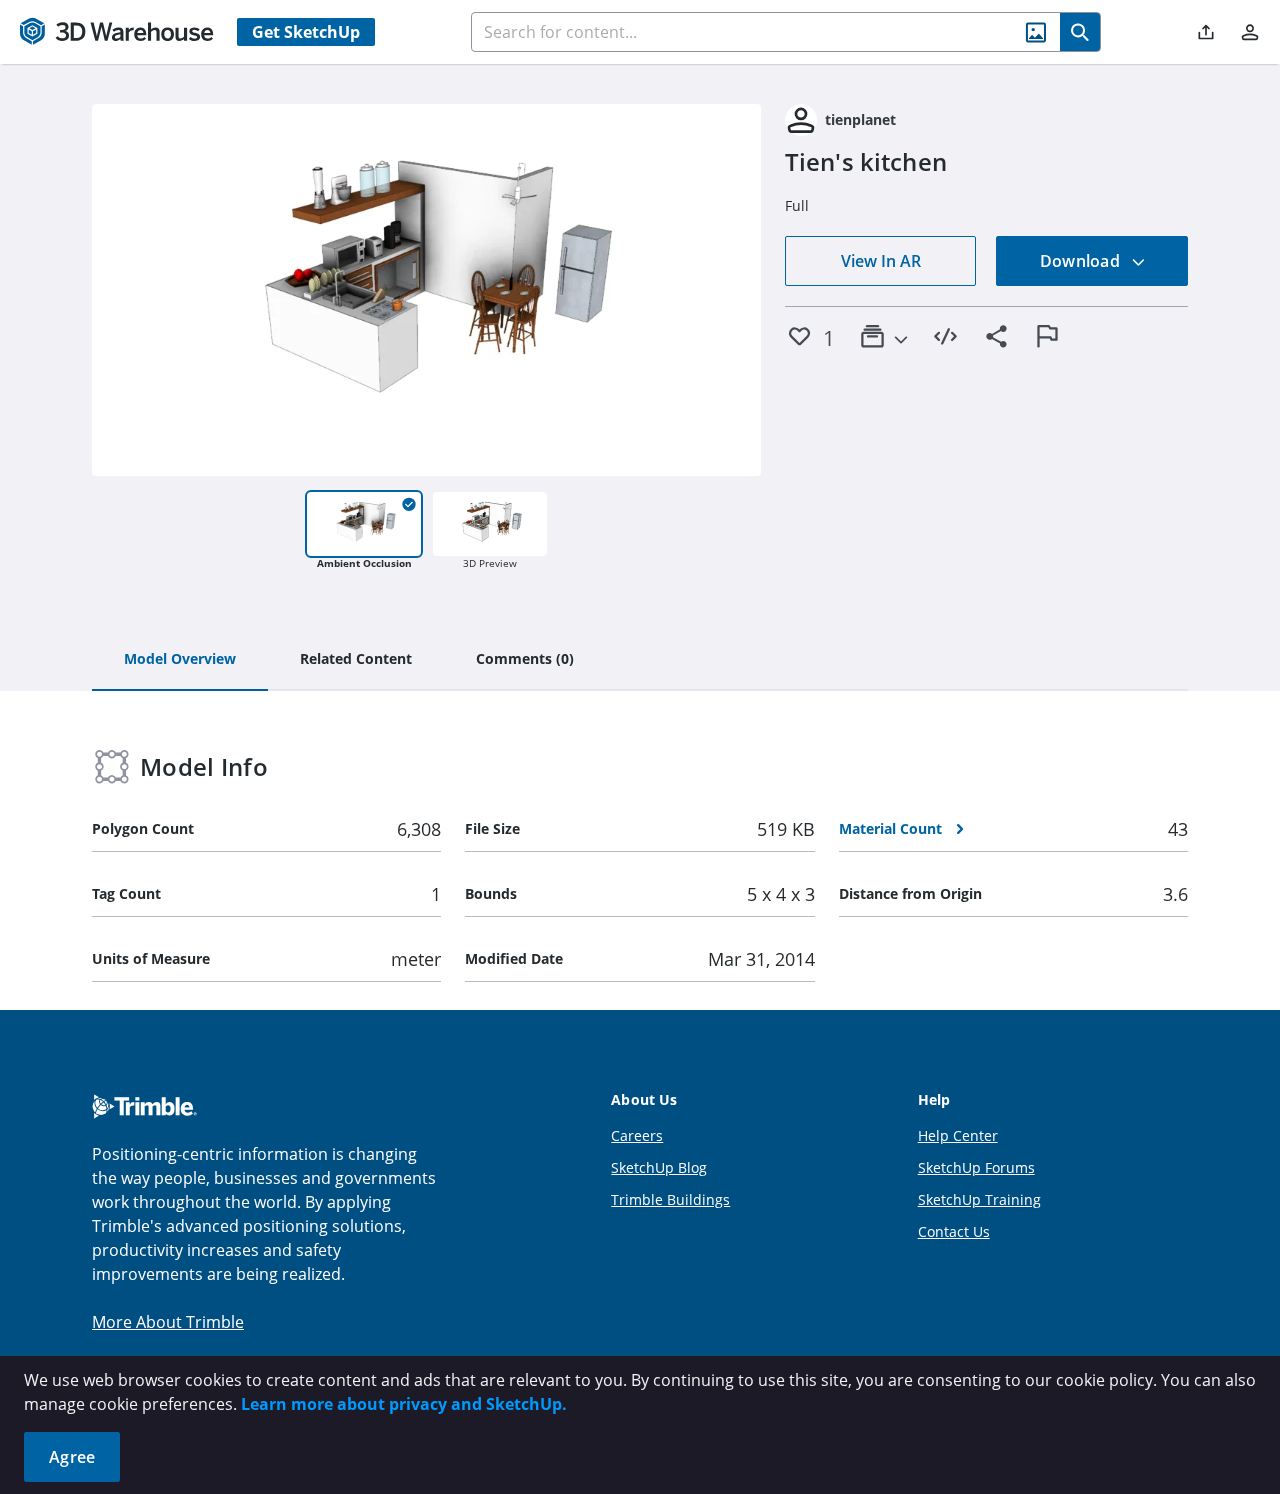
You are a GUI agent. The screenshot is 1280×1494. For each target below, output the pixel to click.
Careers (637, 1135)
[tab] (180, 660)
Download (1082, 261)
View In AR (881, 261)
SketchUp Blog (659, 1167)
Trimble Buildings (670, 1199)
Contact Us (954, 1231)
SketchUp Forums (976, 1167)
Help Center (958, 1135)
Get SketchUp (306, 32)
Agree (72, 1457)
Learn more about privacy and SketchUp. (404, 1404)
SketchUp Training (979, 1199)
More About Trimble (168, 1322)
